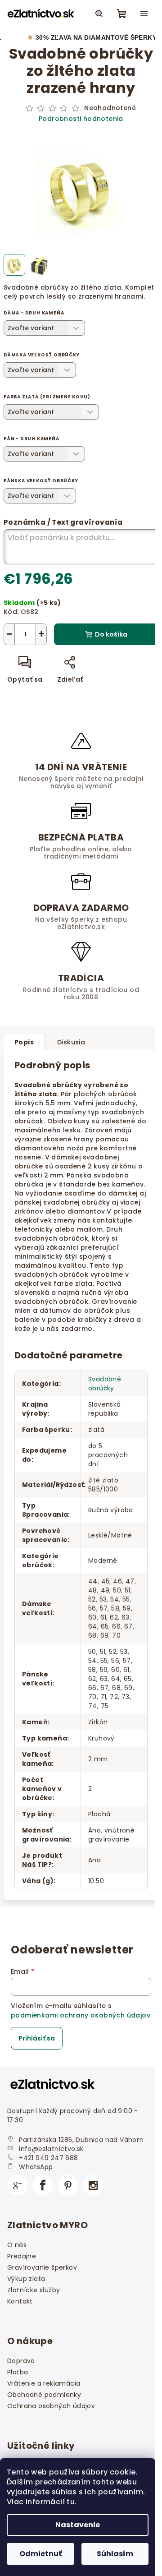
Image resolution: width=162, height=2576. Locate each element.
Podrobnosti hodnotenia (81, 119)
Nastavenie (78, 2525)
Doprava (21, 2361)
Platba (18, 2372)
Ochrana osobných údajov (51, 2406)
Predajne (22, 2256)
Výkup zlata (26, 2279)
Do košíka (111, 634)
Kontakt (20, 2301)
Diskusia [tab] (71, 1042)
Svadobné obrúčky (105, 1384)
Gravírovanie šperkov (42, 2267)
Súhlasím (115, 2554)
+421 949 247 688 (48, 2158)
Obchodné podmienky (44, 2395)
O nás (17, 2245)
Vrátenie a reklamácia (44, 2383)
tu (71, 2502)
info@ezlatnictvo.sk (51, 2149)
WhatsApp (36, 2167)
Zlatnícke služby (34, 2290)
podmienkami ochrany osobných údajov (81, 2015)
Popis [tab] (24, 1042)
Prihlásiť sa (37, 2038)
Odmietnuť (40, 2554)
